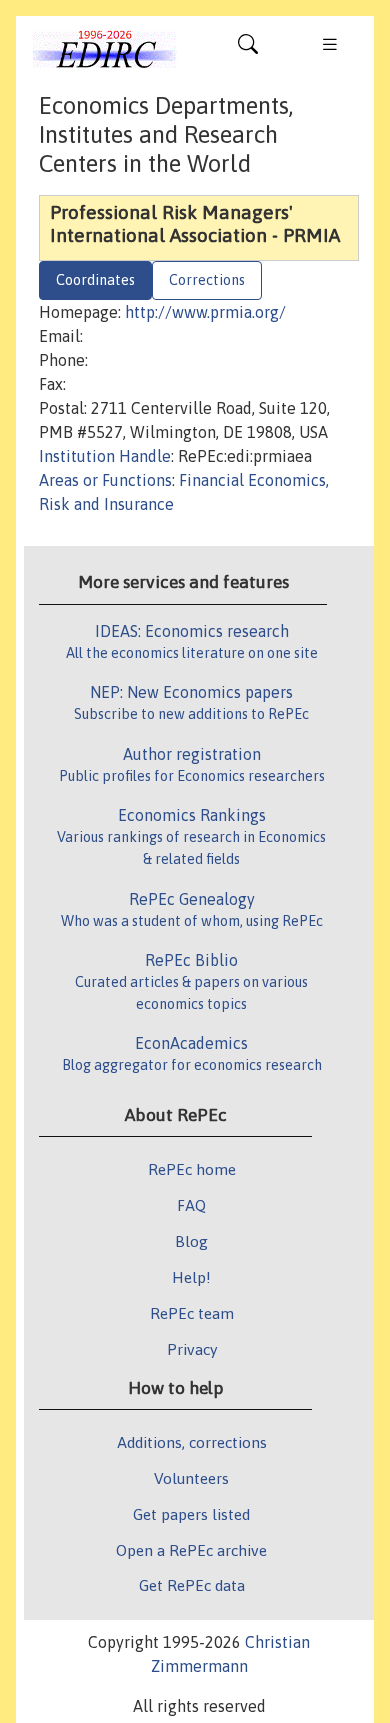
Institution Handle (105, 456)
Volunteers (191, 1478)
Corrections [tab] (207, 280)
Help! (191, 1277)
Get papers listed (191, 1514)
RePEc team (192, 1313)
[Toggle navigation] (248, 49)
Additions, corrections (192, 1442)
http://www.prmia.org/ (205, 312)
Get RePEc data (192, 1585)
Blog (191, 1241)
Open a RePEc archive (191, 1550)
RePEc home (192, 1169)
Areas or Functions (105, 480)
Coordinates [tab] (95, 280)
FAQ (191, 1205)
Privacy (192, 1349)
